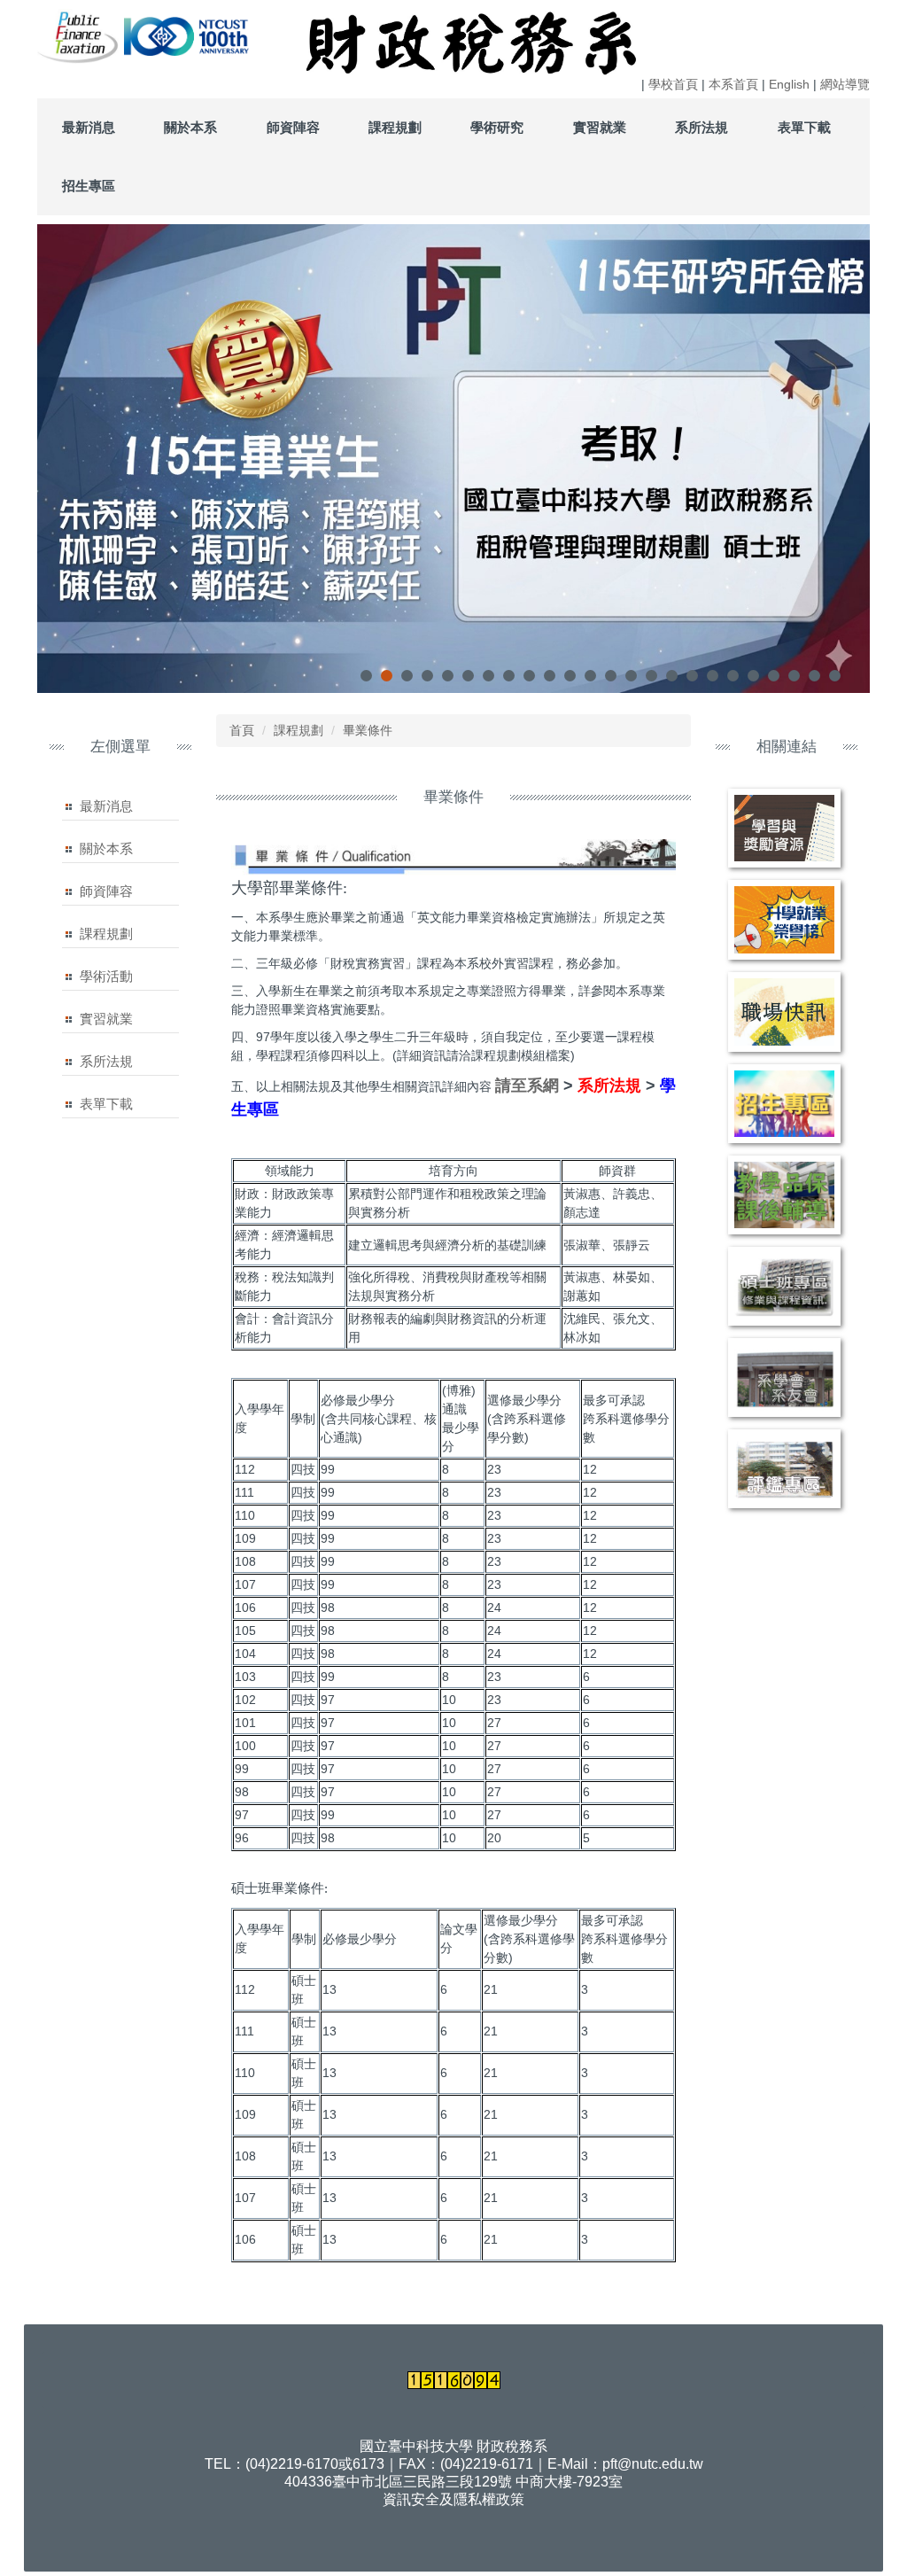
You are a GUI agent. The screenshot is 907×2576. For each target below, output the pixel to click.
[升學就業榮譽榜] (784, 920)
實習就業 (106, 1019)
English (789, 84)
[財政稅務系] (122, 35)
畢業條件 (368, 730)
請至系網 (527, 1086)
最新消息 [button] (89, 127)
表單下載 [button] (804, 127)
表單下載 (106, 1104)
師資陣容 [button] (293, 127)
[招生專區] (784, 1104)
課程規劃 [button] (395, 127)
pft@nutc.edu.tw (653, 2464)
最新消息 (106, 806)
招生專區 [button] (89, 186)
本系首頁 (733, 84)
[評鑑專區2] (784, 1469)
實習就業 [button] (600, 127)
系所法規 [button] (702, 127)
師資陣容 (106, 891)
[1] (79, 35)
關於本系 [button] (190, 127)
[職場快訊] (784, 1012)
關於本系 (106, 848)
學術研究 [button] (497, 127)
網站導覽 (845, 84)
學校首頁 (673, 84)
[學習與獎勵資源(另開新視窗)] (784, 828)
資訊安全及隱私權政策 (453, 2499)
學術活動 (106, 976)
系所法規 (106, 1061)
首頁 (242, 730)
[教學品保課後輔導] (784, 1195)
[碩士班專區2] (784, 1286)
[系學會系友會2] (784, 1377)
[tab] (366, 676)
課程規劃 (106, 934)
